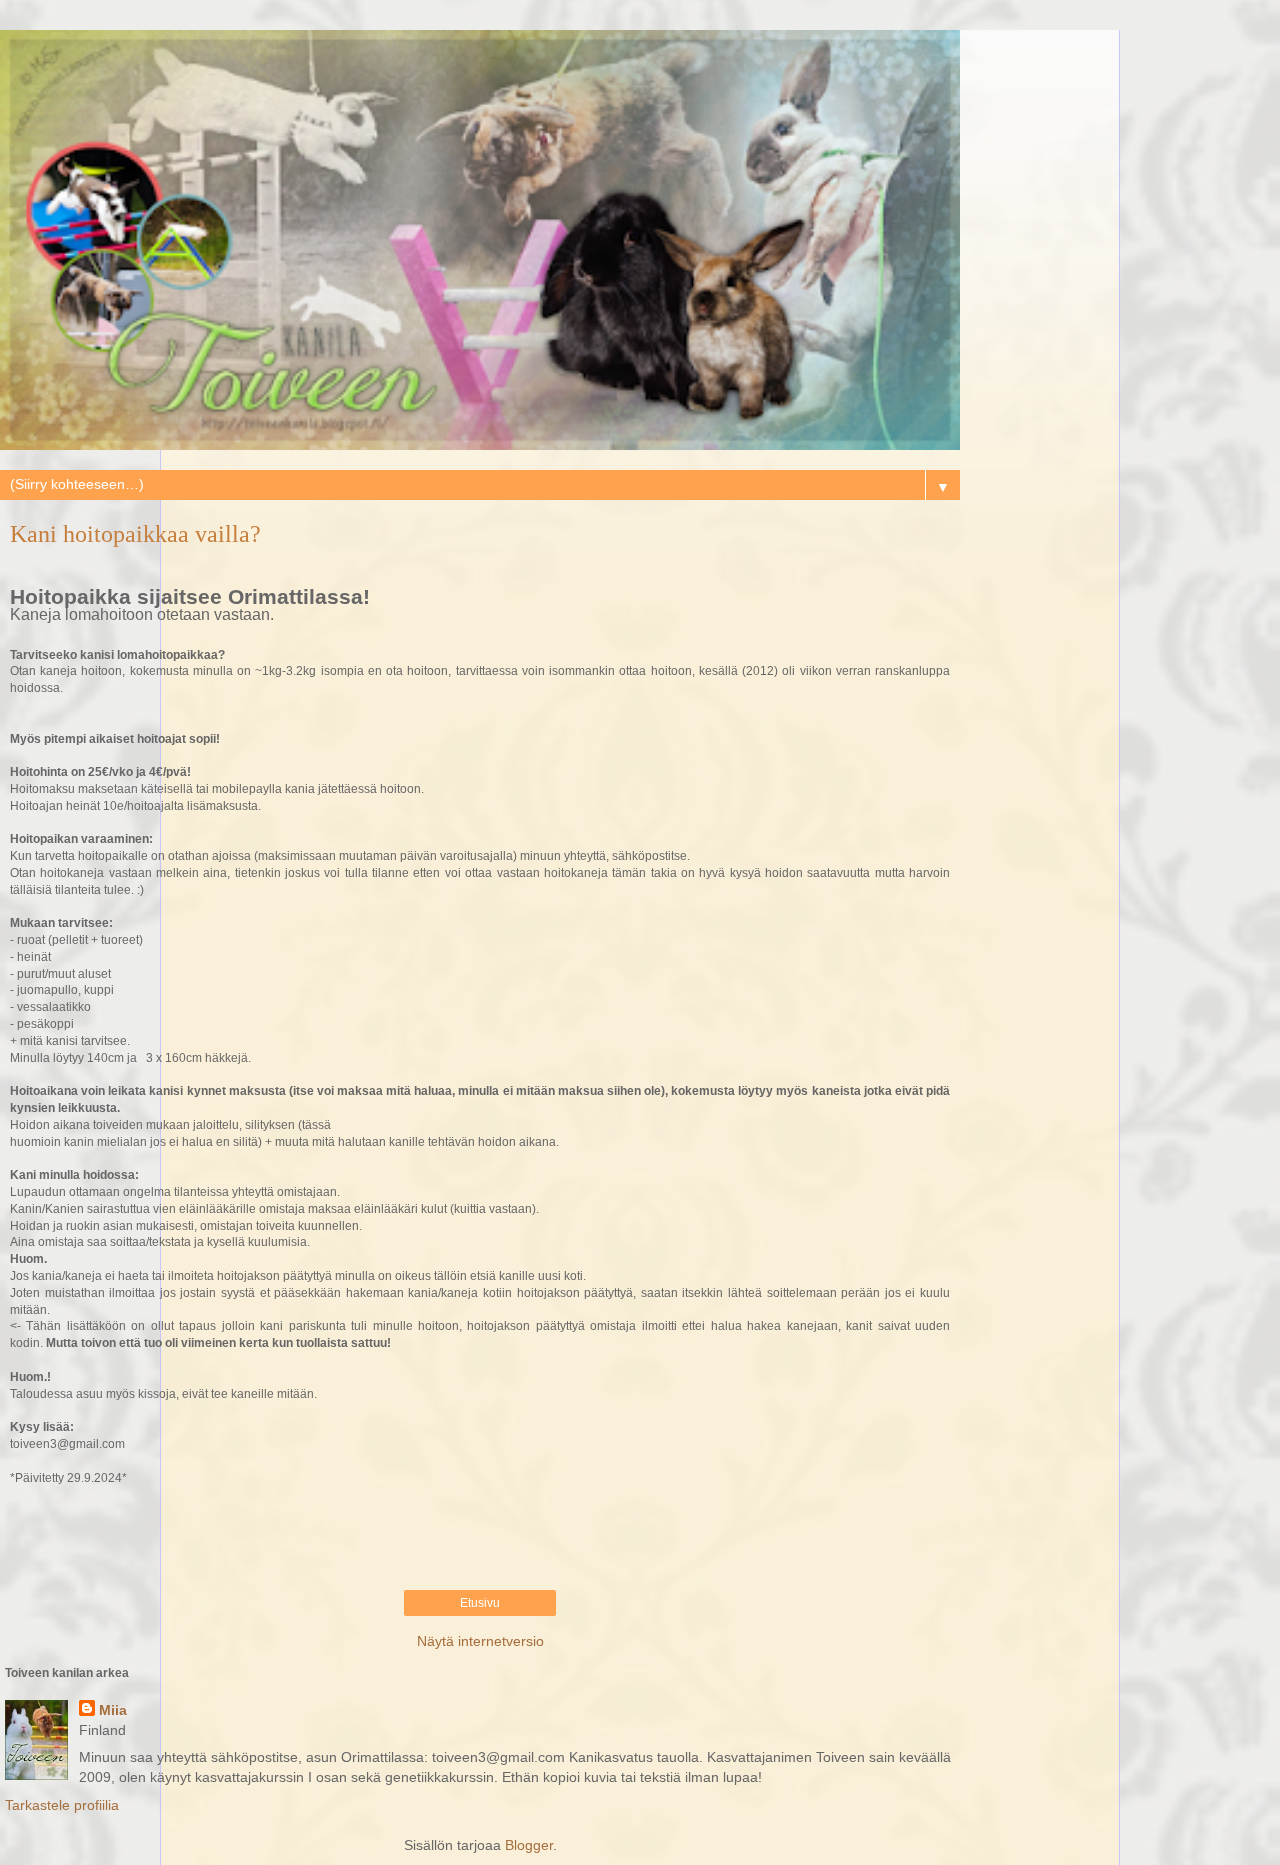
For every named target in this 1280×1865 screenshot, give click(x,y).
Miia (113, 1710)
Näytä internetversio (480, 1641)
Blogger (529, 1845)
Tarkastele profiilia (62, 1805)
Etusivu (480, 1603)
